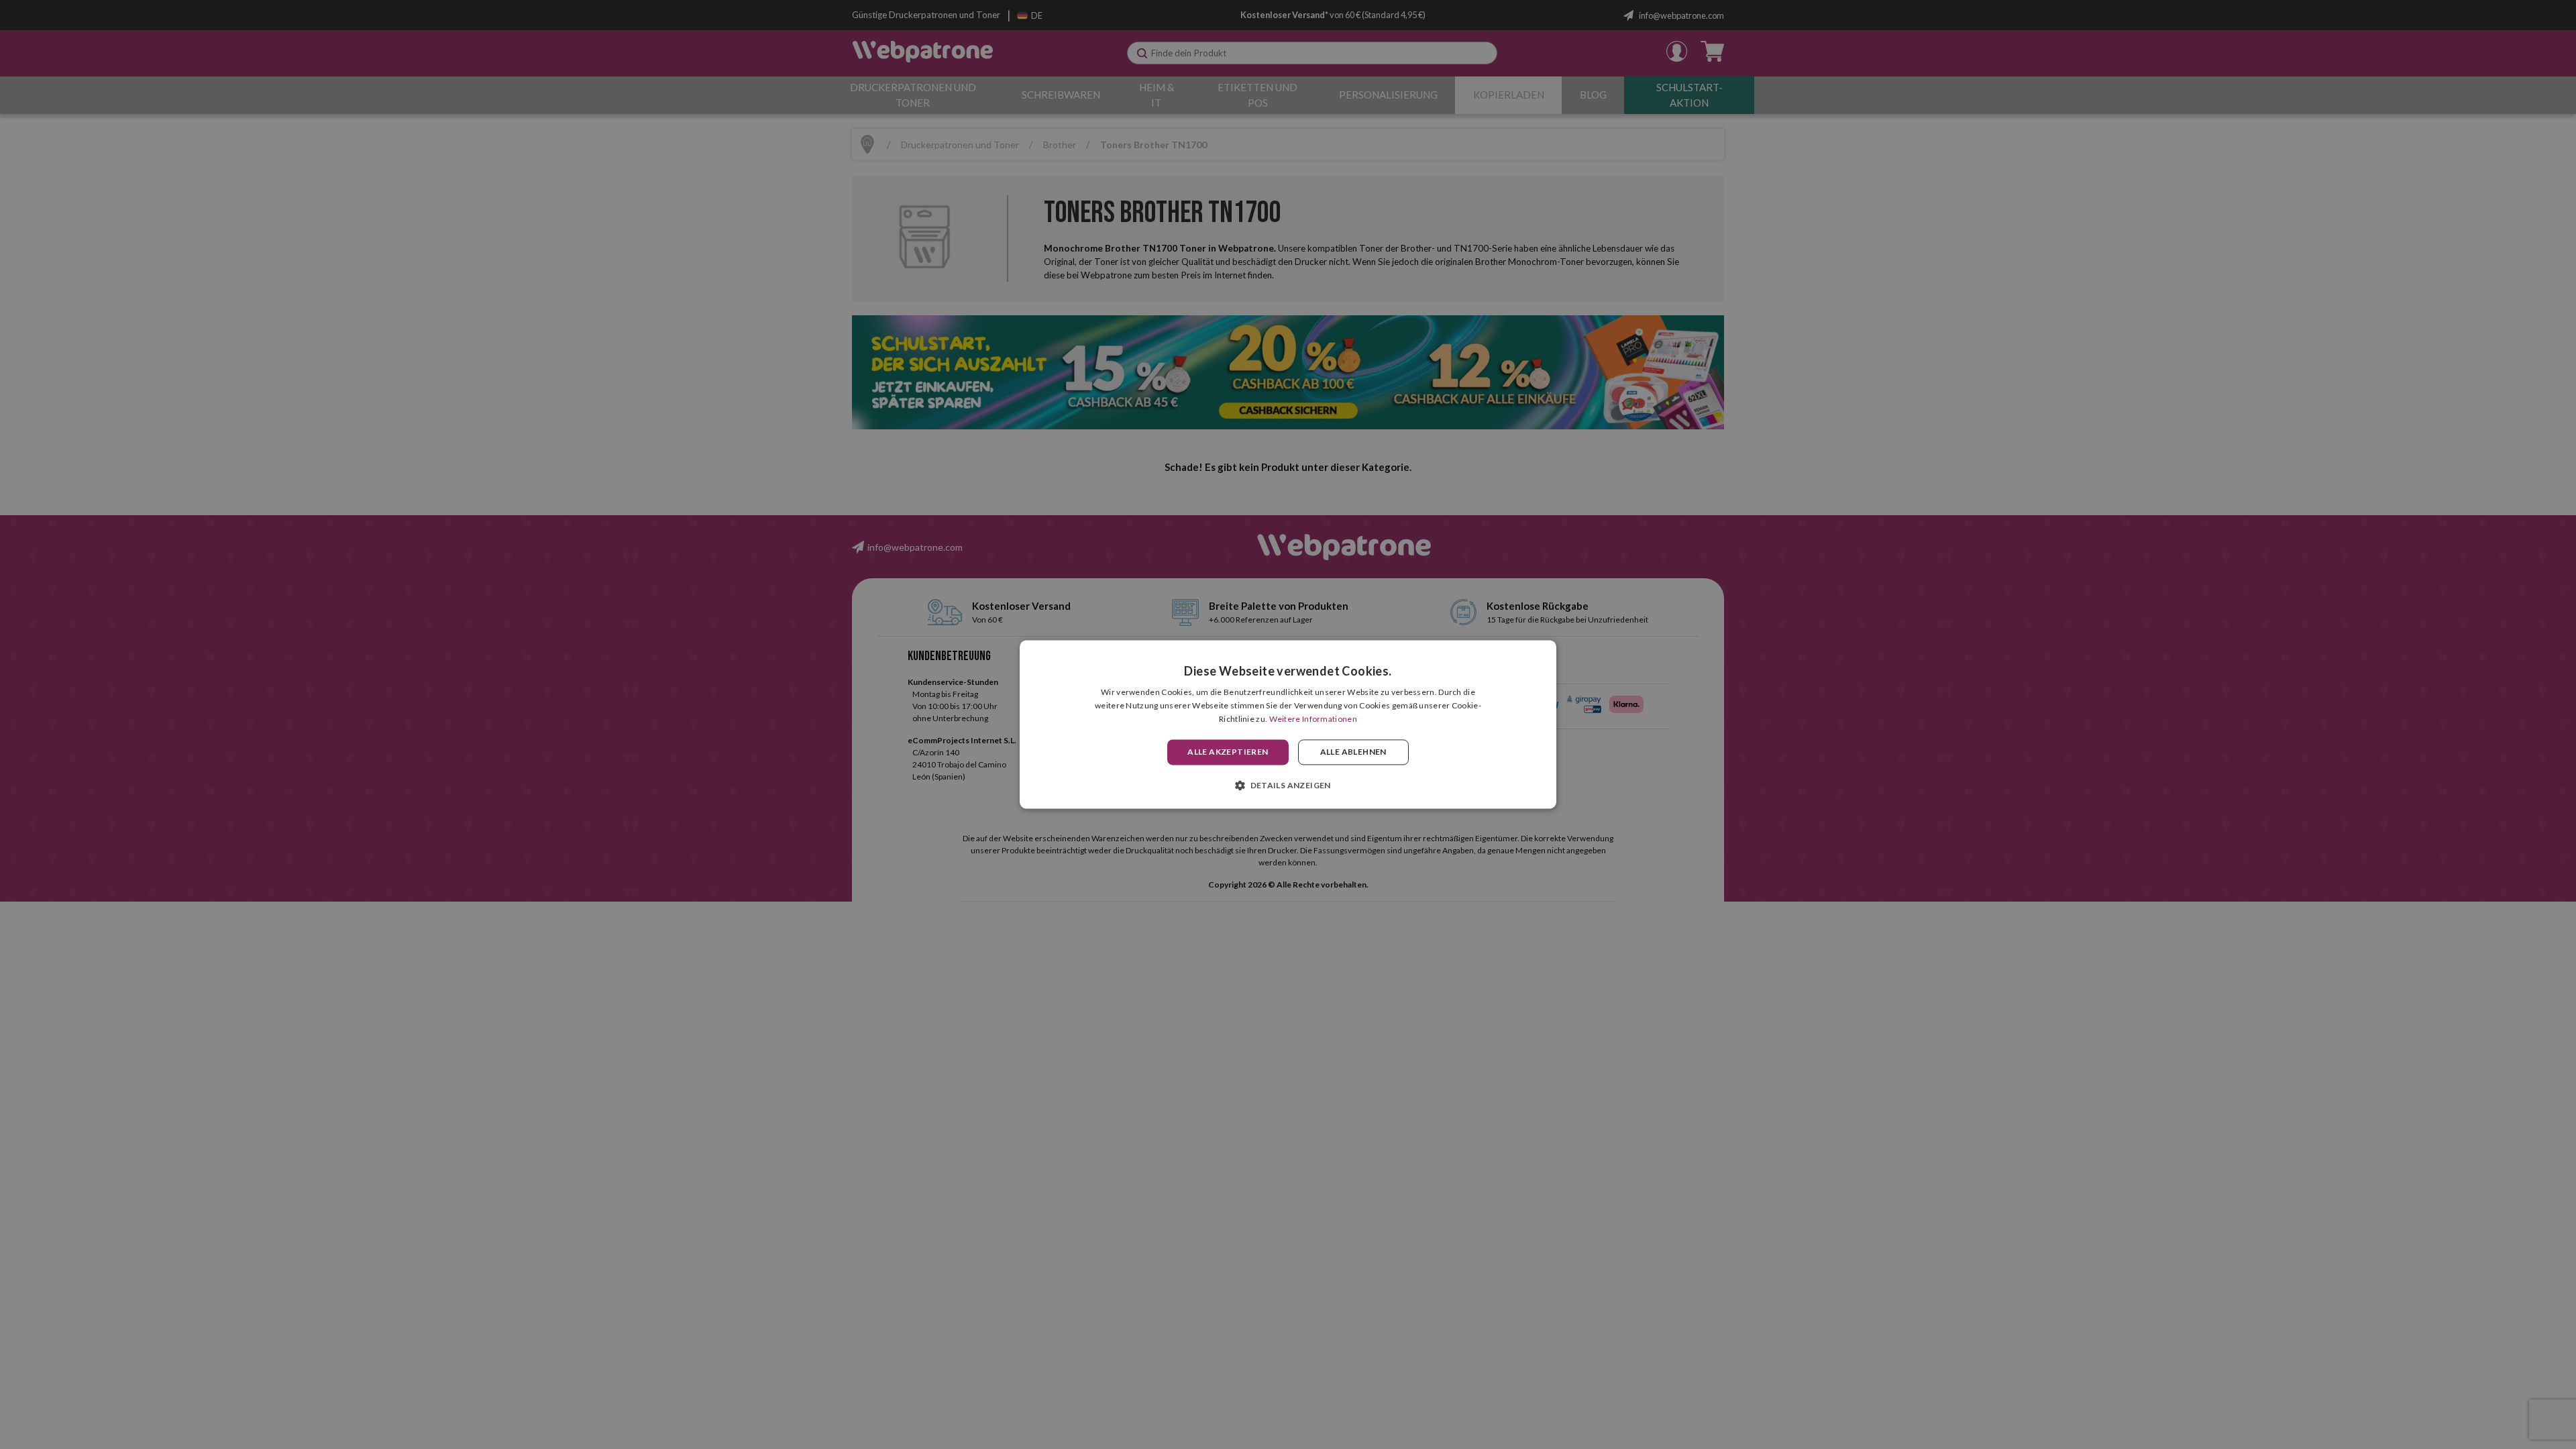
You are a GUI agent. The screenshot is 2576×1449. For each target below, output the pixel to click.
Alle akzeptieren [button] (1228, 752)
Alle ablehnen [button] (1353, 752)
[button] (1288, 786)
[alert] (1288, 724)
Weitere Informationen (1313, 719)
